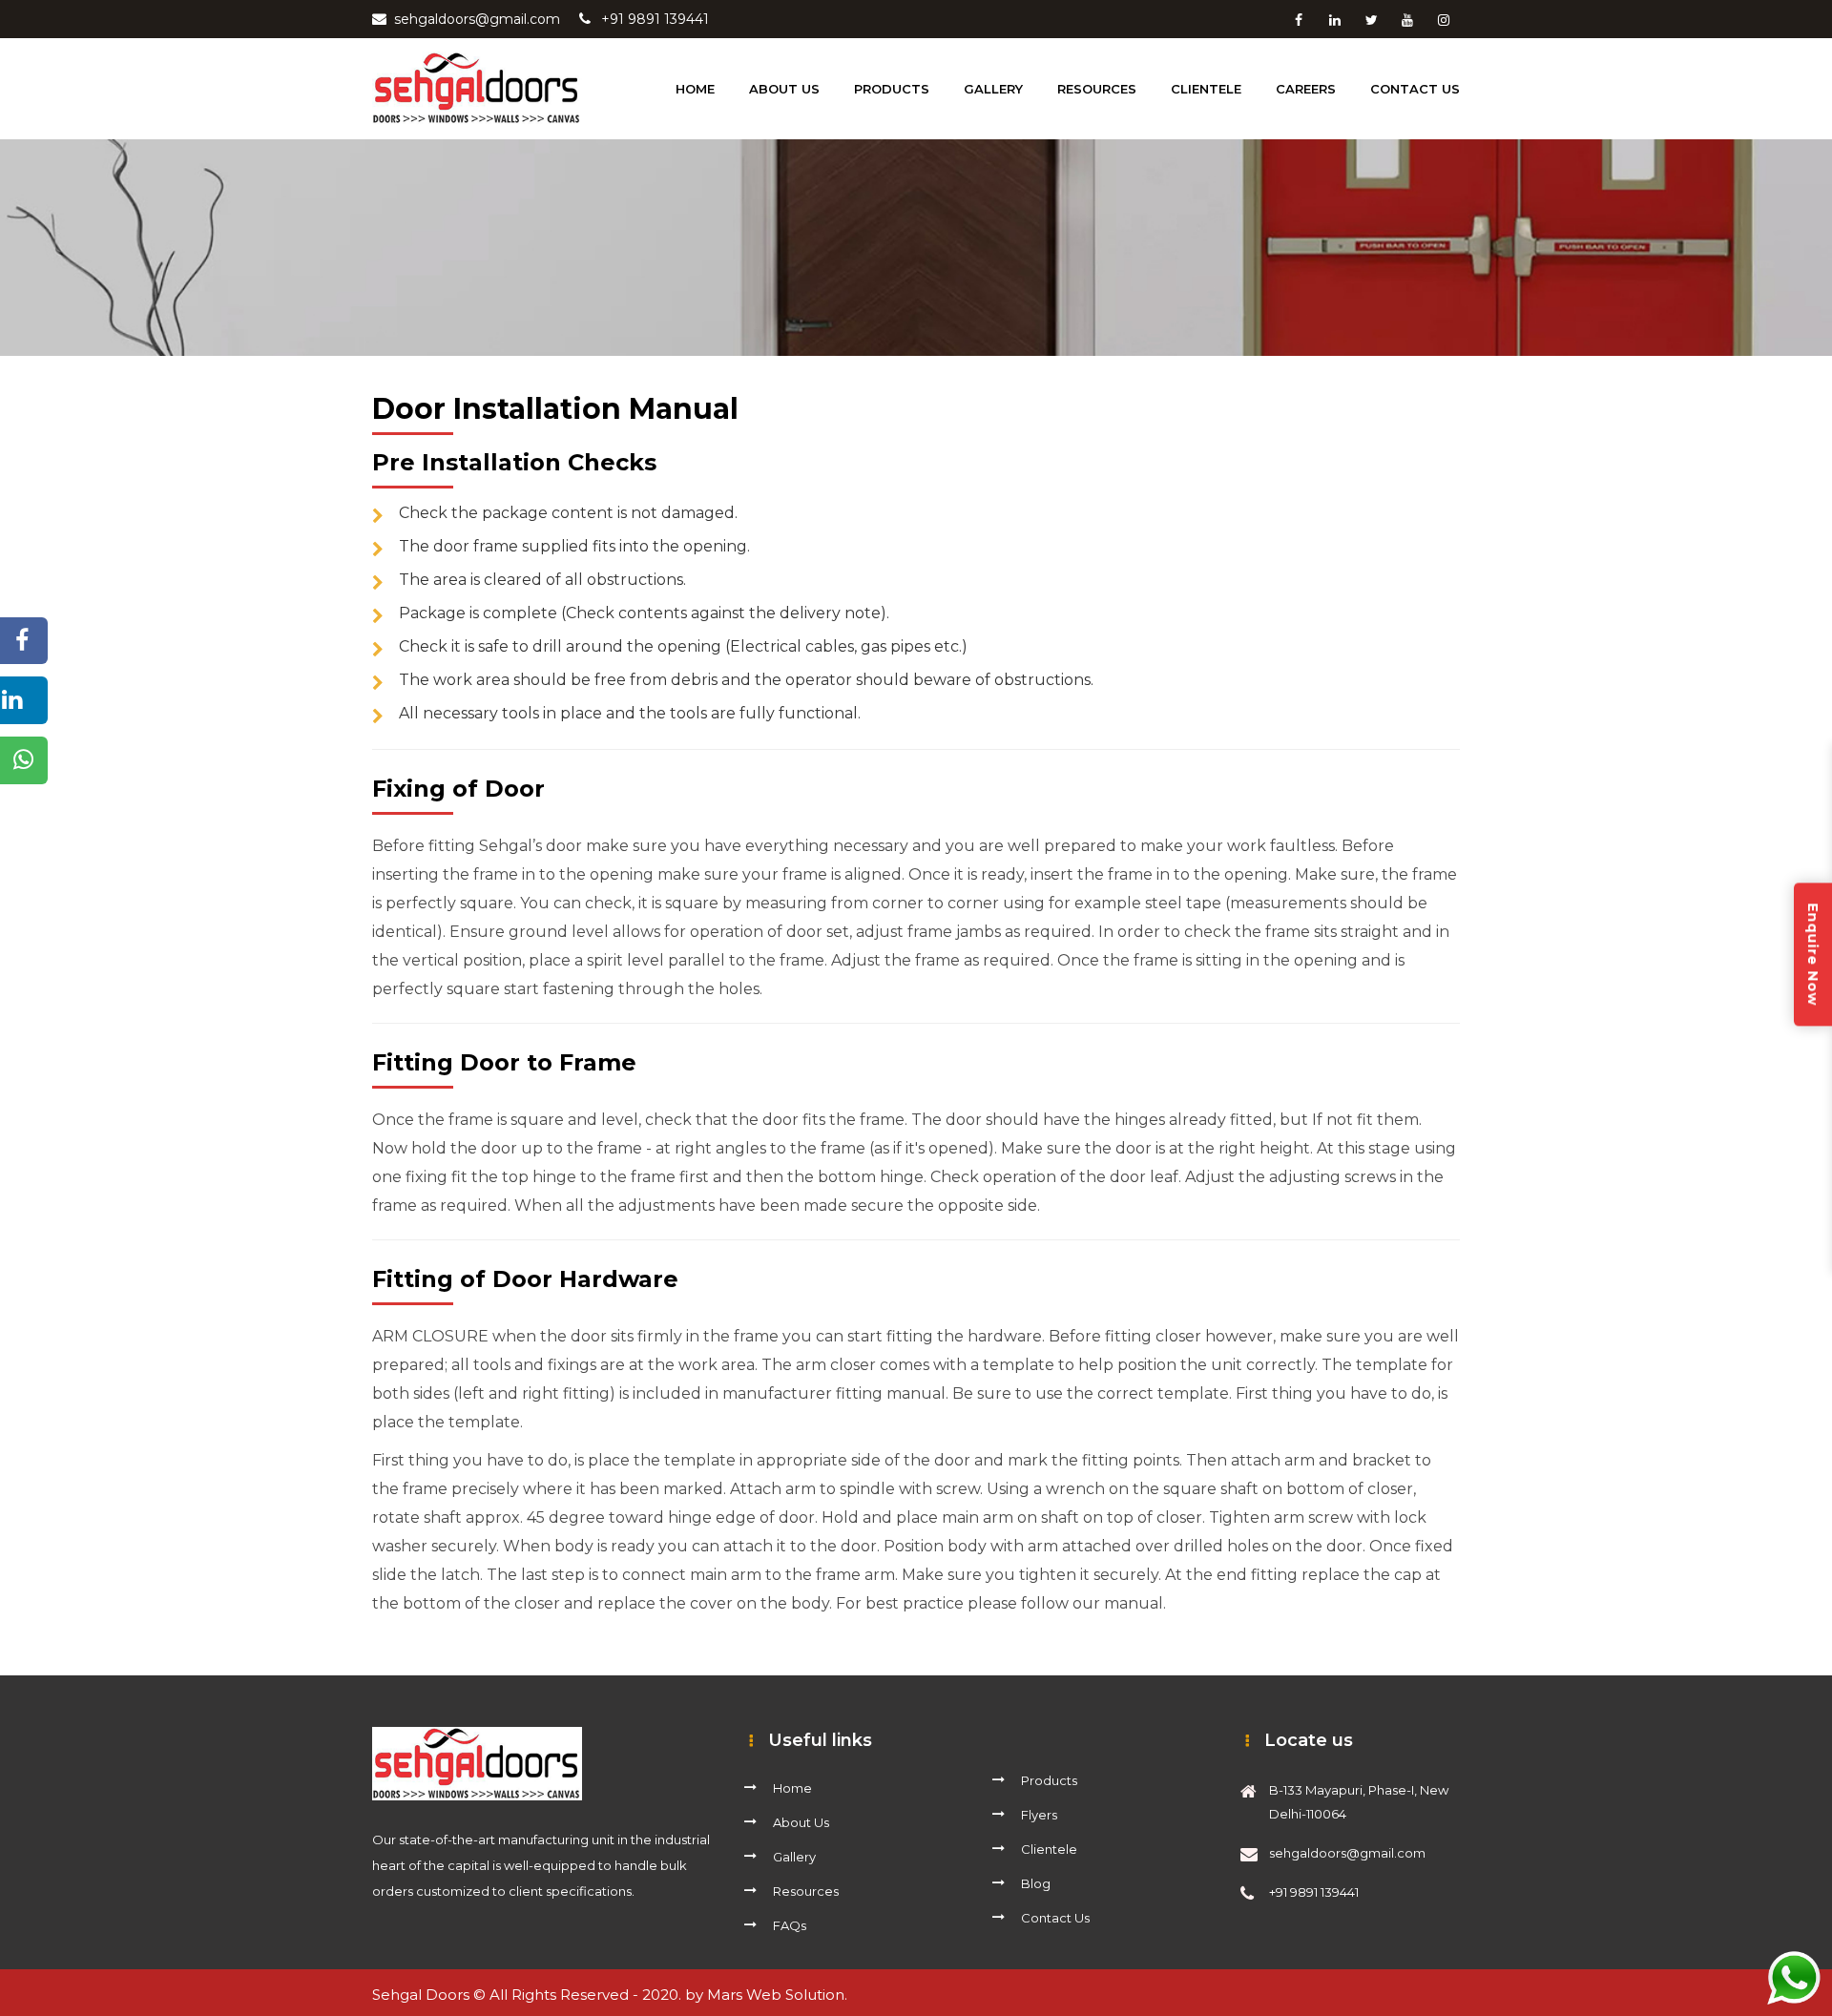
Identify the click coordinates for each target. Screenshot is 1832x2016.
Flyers (1039, 1815)
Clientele (1049, 1849)
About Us (801, 1822)
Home (695, 89)
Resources (806, 1891)
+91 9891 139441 (655, 19)
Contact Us (1415, 89)
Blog (1036, 1883)
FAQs (790, 1925)
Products (1049, 1780)
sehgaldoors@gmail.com (477, 19)
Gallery (993, 89)
